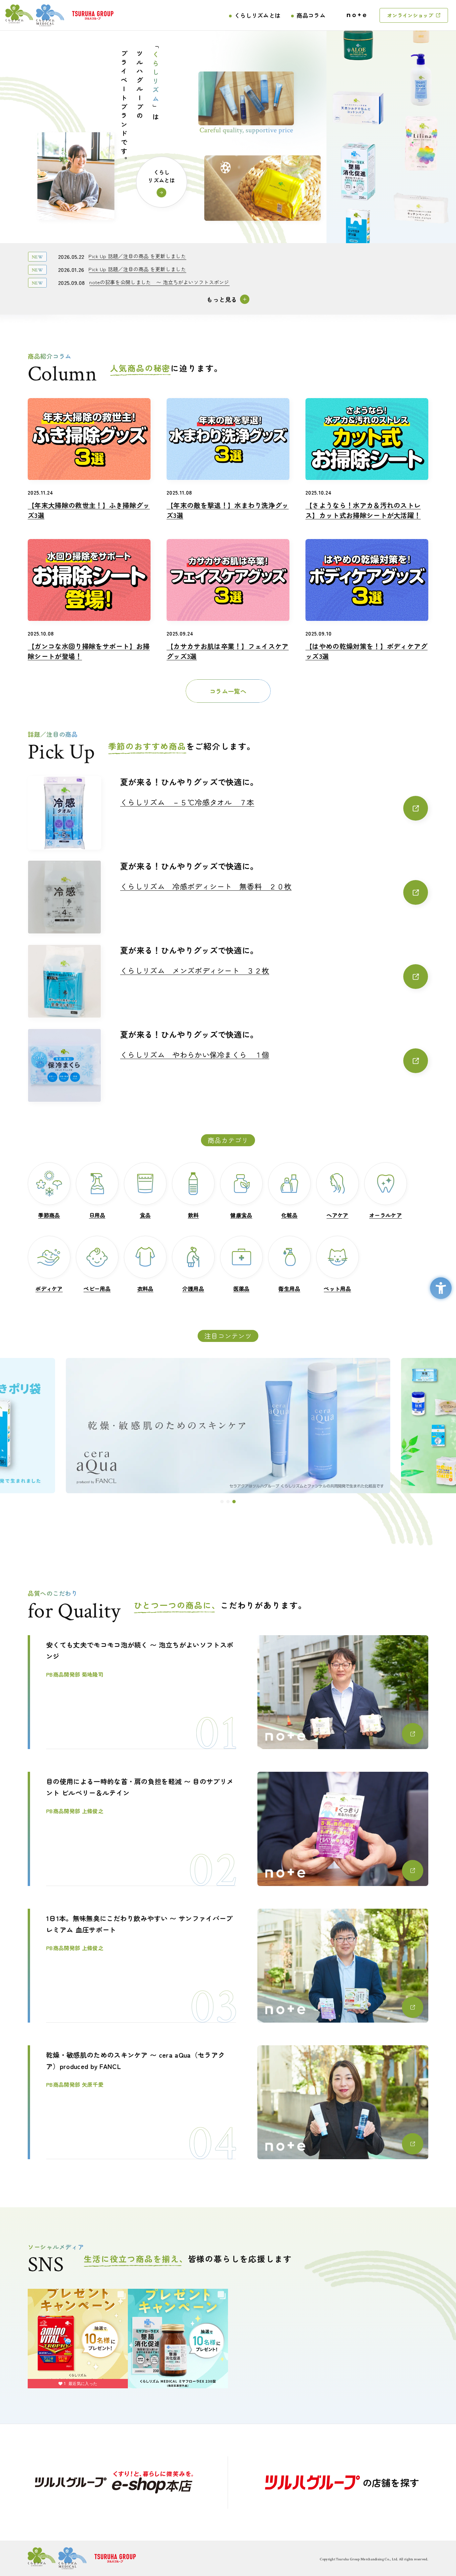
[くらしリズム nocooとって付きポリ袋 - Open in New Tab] (228, 1426)
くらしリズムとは (258, 15)
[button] (222, 1502)
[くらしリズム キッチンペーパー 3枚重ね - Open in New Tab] (421, 219)
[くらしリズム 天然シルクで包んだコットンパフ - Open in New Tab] (358, 95)
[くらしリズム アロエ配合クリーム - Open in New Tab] (358, 32)
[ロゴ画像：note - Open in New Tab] (357, 15)
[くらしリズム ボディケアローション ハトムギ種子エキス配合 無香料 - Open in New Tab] (421, 93)
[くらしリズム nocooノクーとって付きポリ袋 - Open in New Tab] (358, 221)
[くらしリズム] (35, 15)
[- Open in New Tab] (114, 2482)
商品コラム (311, 15)
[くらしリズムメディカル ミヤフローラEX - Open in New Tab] (358, 158)
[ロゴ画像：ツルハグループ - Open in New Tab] (93, 15)
